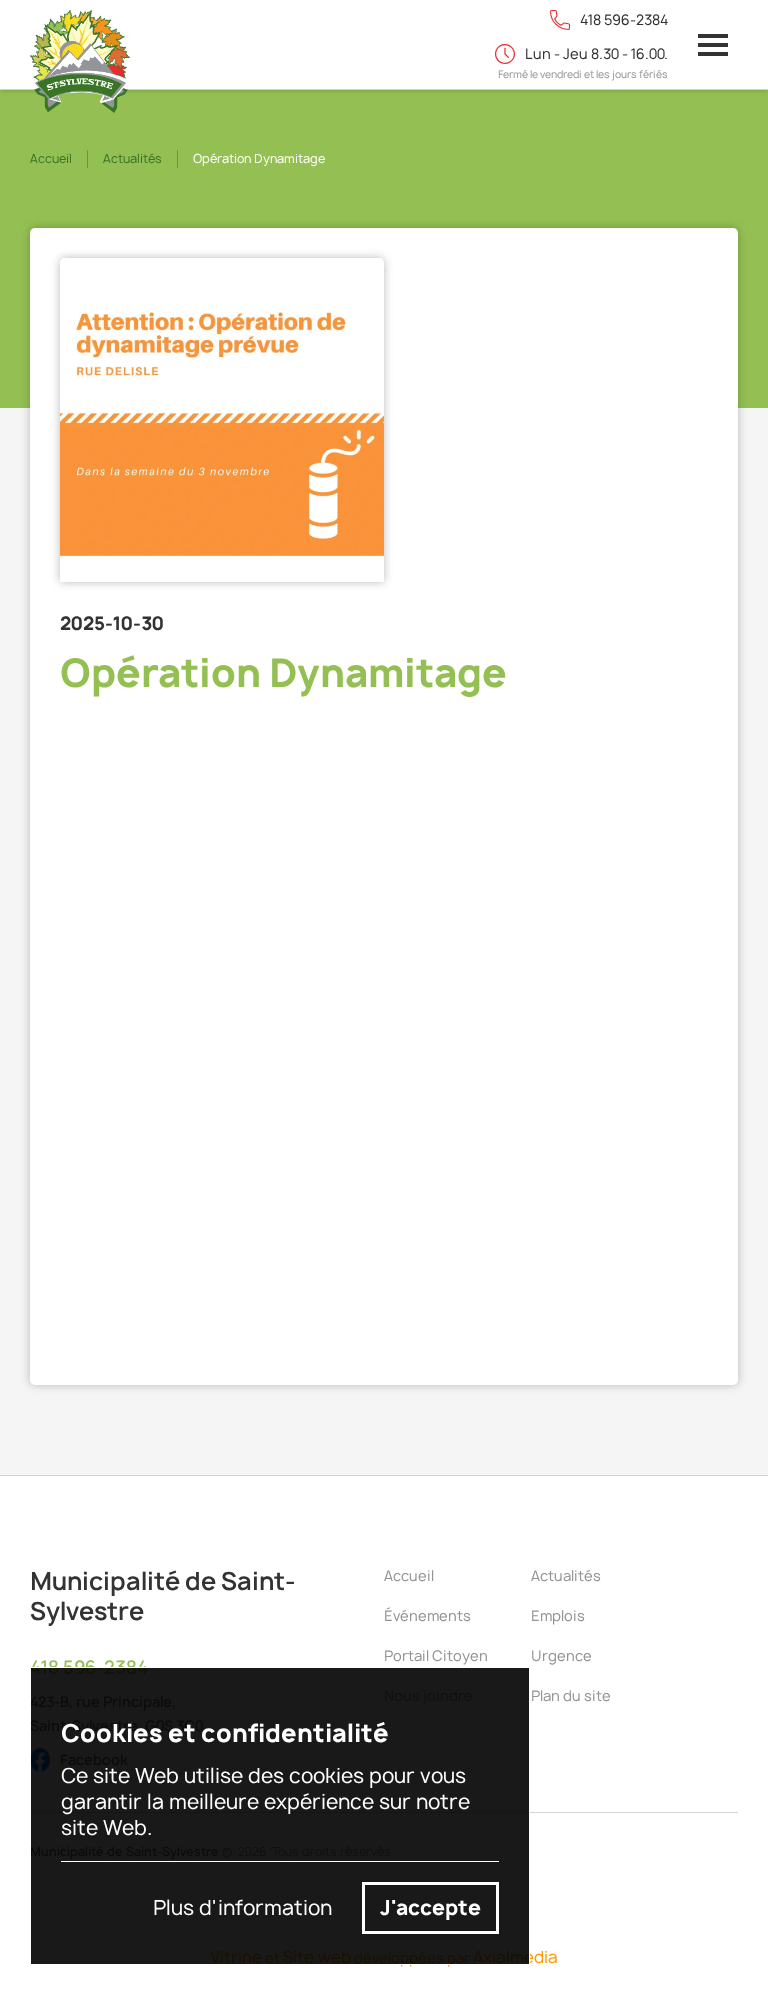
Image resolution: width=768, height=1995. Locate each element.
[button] (713, 45)
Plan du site (571, 1695)
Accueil (51, 158)
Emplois (558, 1615)
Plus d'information (242, 1908)
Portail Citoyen (436, 1655)
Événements (427, 1615)
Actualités (132, 158)
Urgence (561, 1655)
